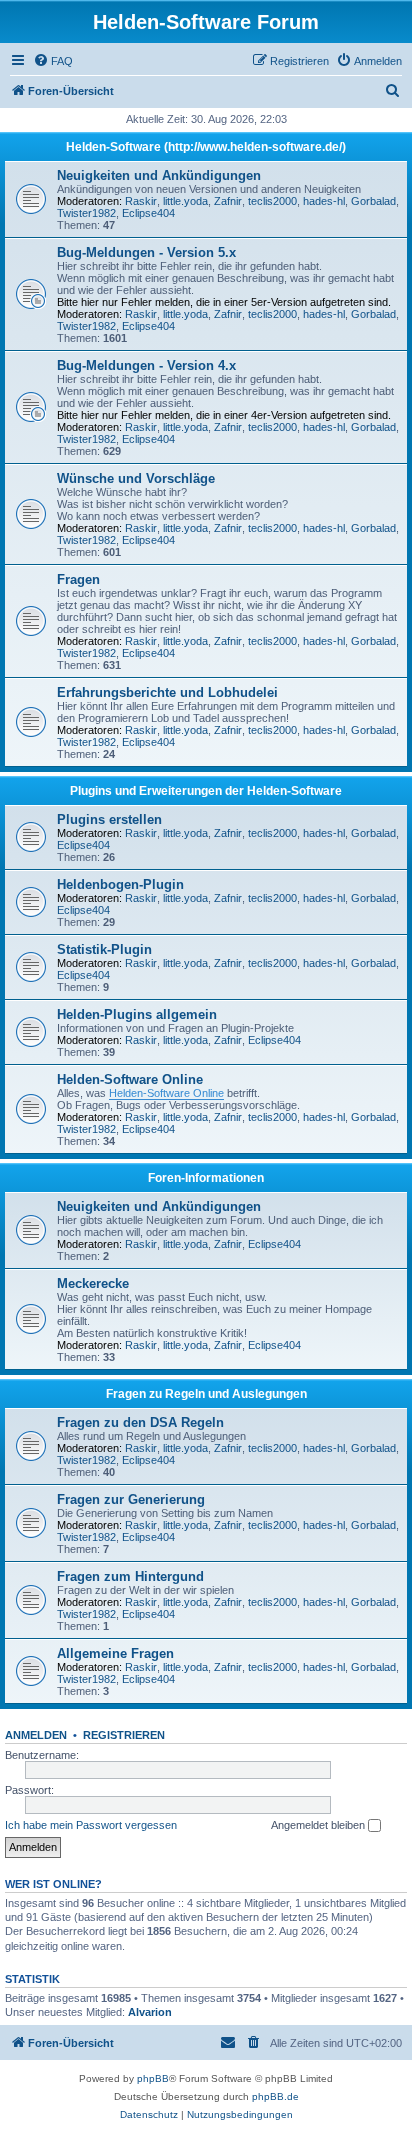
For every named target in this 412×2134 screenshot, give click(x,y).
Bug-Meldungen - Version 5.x (146, 252)
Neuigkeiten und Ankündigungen (159, 175)
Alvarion (150, 2012)
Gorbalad (373, 201)
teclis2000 (272, 201)
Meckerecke (93, 1283)
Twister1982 (86, 213)
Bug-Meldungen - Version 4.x (146, 365)
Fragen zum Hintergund (130, 1576)
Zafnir (228, 201)
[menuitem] (53, 61)
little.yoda (185, 201)
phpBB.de (275, 2096)
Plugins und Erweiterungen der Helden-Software (206, 791)
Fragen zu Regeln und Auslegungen (206, 1394)
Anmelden (36, 1735)
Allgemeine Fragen (115, 1653)
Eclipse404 (148, 213)
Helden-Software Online (130, 1079)
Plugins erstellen (109, 819)
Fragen (78, 579)
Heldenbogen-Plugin (120, 884)
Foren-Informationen (206, 1178)
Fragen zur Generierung (131, 1499)
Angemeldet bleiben (319, 1825)
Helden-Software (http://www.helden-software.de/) (206, 147)
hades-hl (324, 201)
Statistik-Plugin (104, 949)
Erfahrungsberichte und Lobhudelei (167, 692)
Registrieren (124, 1735)
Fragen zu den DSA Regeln (140, 1422)
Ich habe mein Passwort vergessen (91, 1825)
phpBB (153, 2078)
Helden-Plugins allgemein (137, 1014)
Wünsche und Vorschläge (136, 478)
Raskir (141, 201)
